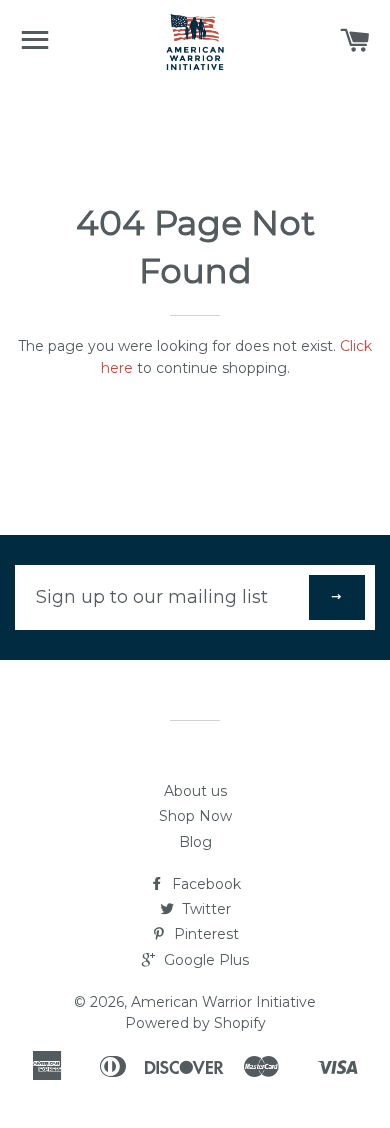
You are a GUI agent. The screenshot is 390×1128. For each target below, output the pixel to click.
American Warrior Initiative (223, 1002)
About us (195, 791)
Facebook (204, 884)
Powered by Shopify (195, 1023)
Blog (195, 842)
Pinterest (204, 934)
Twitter (204, 909)
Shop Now (195, 816)
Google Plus (204, 960)
